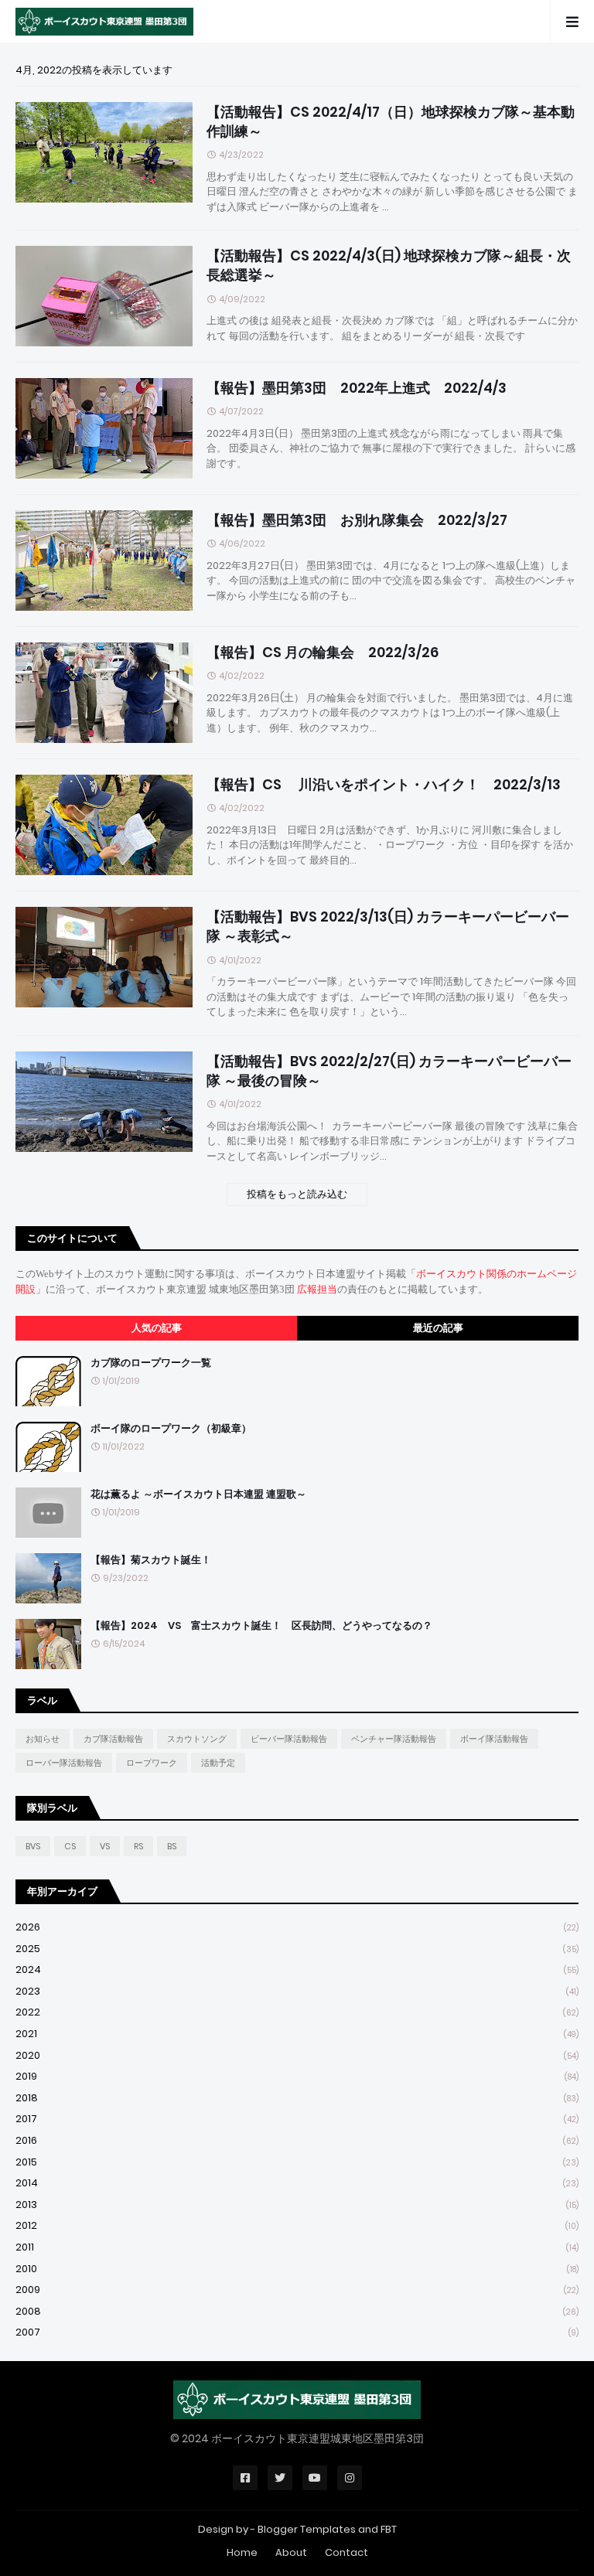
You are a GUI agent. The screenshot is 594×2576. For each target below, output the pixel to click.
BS (172, 1846)
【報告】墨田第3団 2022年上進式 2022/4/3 (357, 388)
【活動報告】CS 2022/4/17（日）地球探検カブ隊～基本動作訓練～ (391, 121)
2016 (297, 2140)
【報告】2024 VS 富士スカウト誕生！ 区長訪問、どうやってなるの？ (261, 1626)
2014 (297, 2183)
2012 (297, 2225)
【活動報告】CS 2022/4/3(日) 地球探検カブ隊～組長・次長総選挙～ (389, 265)
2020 (297, 2055)
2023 (297, 1991)
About (291, 2552)
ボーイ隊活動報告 (494, 1739)
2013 (297, 2205)
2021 (297, 2034)
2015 (297, 2162)
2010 (297, 2269)
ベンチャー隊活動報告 (394, 1739)
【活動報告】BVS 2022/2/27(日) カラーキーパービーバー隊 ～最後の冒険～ (389, 1071)
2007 (297, 2332)
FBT (389, 2529)
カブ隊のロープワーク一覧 (151, 1363)
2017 (297, 2119)
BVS (33, 1846)
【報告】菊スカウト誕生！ (151, 1560)
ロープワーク (152, 1763)
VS (105, 1846)
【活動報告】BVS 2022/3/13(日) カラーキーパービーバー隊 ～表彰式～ (388, 926)
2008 (297, 2311)
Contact (346, 2552)
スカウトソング (197, 1739)
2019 (297, 2076)
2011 (297, 2247)
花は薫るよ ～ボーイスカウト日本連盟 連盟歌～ (198, 1494)
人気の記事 (157, 1328)
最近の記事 (438, 1328)
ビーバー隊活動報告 (289, 1739)
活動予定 (218, 1763)
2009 (297, 2290)
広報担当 (317, 1289)
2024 (297, 1969)
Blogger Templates (307, 2529)
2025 (297, 1949)
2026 (297, 1927)
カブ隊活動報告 (113, 1739)
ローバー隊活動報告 (64, 1763)
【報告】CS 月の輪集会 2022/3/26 (323, 652)
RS (138, 1846)
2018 (297, 2098)
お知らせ (43, 1739)
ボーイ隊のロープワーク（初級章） (171, 1429)
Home (242, 2552)
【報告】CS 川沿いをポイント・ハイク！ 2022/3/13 (384, 784)
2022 (297, 2012)
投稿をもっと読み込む (297, 1194)
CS (70, 1846)
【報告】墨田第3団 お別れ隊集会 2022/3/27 (357, 520)
